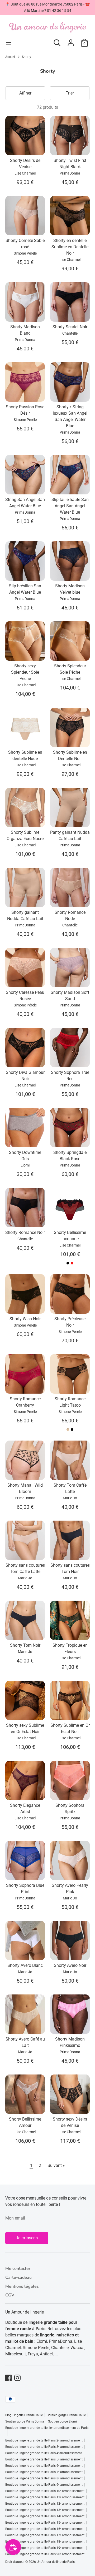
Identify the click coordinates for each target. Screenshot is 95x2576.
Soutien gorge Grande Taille (66, 2415)
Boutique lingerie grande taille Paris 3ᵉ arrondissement (44, 2447)
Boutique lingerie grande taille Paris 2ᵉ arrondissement (44, 2440)
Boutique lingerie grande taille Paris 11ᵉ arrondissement (45, 2497)
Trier (70, 93)
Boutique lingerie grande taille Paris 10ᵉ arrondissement (45, 2491)
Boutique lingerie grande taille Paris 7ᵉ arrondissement (44, 2472)
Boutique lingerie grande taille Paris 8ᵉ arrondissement (44, 2478)
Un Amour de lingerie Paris (56, 2562)
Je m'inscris (27, 2238)
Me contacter (18, 2269)
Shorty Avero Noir (70, 1965)
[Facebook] (8, 2378)
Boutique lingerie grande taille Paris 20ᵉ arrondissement (45, 2554)
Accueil (10, 57)
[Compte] (71, 40)
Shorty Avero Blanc (25, 1965)
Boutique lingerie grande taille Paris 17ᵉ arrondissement (45, 2535)
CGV (10, 2295)
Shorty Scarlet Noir (70, 327)
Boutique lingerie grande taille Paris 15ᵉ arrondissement (45, 2523)
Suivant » (56, 2165)
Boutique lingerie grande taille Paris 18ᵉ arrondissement (45, 2542)
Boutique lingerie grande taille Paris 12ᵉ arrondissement (45, 2504)
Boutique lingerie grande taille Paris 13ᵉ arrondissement (45, 2510)
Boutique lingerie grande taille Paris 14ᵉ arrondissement (45, 2516)
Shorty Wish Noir (25, 1319)
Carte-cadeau (18, 2277)
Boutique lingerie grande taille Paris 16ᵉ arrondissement (45, 2529)
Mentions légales (22, 2286)
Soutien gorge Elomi (62, 2421)
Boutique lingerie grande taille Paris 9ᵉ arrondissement (44, 2485)
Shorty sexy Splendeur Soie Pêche (25, 672)
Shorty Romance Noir (25, 1232)
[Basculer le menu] (8, 43)
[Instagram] (17, 2378)
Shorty (27, 57)
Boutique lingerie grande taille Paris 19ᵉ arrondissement (45, 2548)
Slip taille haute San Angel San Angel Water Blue (70, 506)
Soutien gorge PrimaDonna (25, 2421)
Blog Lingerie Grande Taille (24, 2415)
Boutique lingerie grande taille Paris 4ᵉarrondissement (44, 2453)
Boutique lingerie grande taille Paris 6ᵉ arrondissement (44, 2466)
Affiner (25, 93)
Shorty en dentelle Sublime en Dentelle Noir (70, 247)
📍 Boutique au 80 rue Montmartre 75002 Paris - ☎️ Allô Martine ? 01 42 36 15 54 (47, 7)
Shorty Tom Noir (25, 1645)
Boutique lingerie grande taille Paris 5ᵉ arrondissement (44, 2459)
